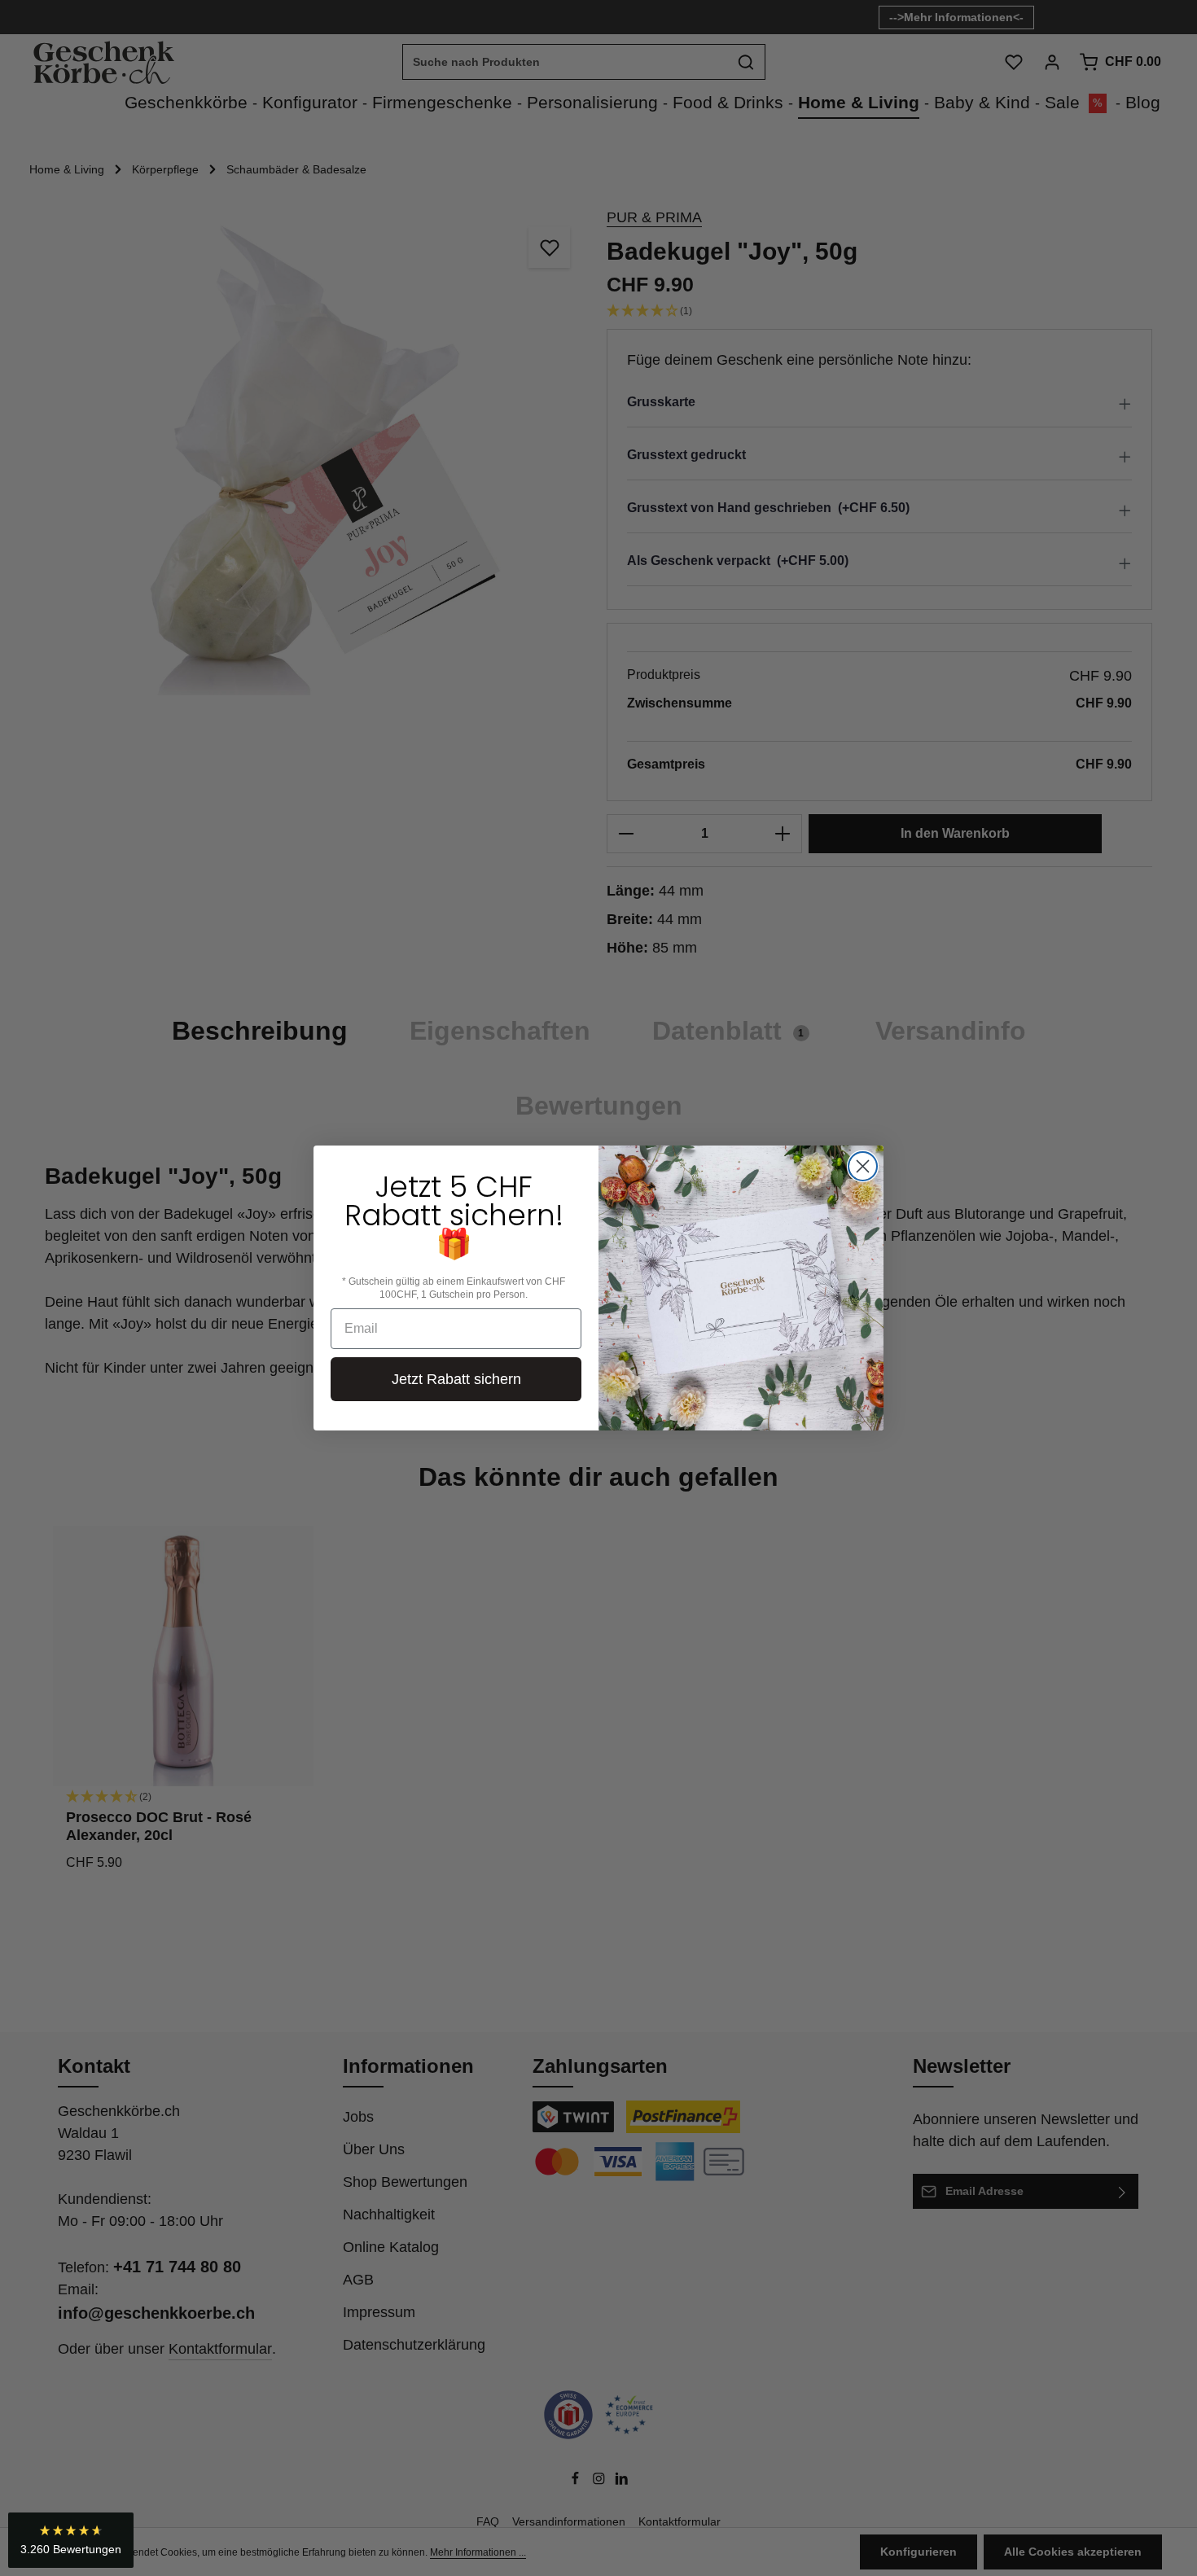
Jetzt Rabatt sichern (456, 1379)
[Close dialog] (863, 1166)
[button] (71, 2540)
